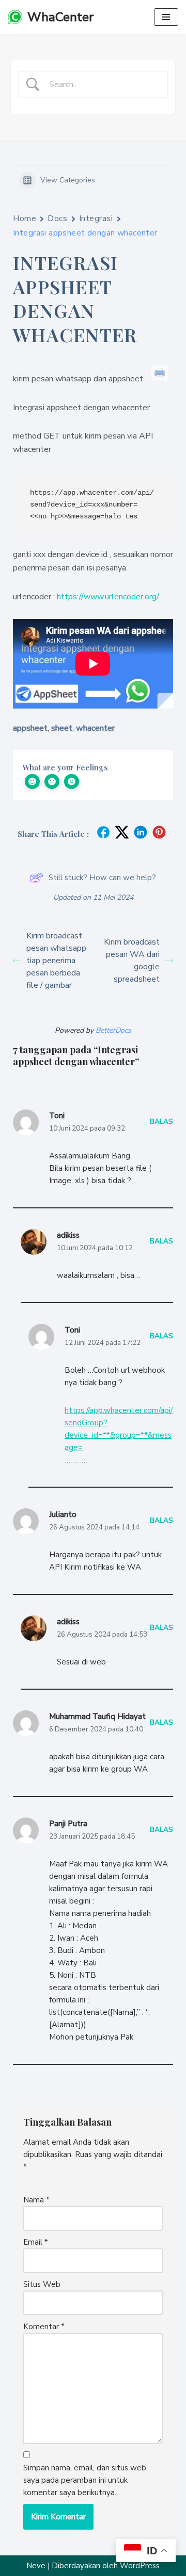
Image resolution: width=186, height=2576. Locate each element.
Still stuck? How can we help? (102, 878)
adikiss (68, 1235)
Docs (57, 218)
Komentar (44, 2327)
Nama (36, 2200)
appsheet (30, 728)
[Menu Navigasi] (166, 17)
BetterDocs (113, 1030)
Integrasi (96, 218)
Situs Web (42, 2284)
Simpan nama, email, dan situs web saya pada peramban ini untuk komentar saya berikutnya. (85, 2480)
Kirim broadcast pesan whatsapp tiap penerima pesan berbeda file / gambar (56, 961)
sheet (62, 728)
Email (36, 2242)
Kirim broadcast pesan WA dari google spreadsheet (132, 961)
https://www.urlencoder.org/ (108, 597)
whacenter (95, 728)
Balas (161, 1122)
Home (25, 218)
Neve (36, 2566)
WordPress (140, 2566)
